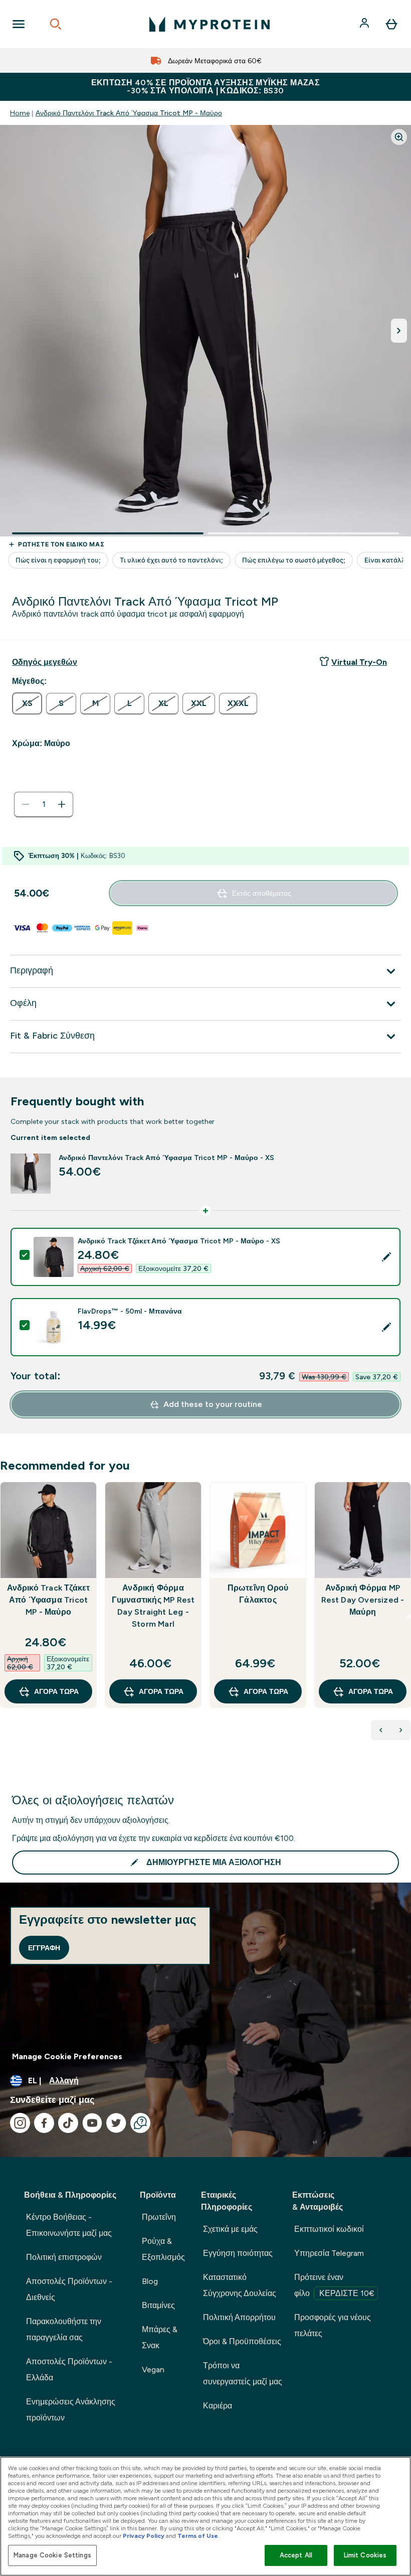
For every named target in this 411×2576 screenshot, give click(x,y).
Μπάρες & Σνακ (160, 2337)
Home (20, 113)
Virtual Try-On (359, 662)
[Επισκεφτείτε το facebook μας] (44, 2123)
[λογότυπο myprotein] (210, 24)
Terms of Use (198, 2536)
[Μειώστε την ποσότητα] (26, 804)
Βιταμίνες (158, 2305)
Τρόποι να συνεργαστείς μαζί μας (243, 2374)
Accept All (296, 2555)
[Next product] (401, 1730)
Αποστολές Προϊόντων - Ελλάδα (69, 2370)
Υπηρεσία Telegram (329, 2253)
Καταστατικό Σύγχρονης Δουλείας (240, 2285)
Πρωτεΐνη (159, 2217)
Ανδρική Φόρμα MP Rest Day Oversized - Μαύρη (363, 1600)
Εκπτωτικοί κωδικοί (329, 2229)
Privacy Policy (144, 2536)
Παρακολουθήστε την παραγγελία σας (64, 2329)
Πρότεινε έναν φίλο (334, 2285)
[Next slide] (409, 1617)
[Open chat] (140, 2123)
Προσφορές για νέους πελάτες (333, 2325)
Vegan (153, 2370)
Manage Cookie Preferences (67, 2056)
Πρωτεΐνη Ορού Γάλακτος (258, 1594)
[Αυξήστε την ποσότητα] (62, 804)
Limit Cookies (365, 2555)
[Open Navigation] (19, 24)
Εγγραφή (44, 1948)
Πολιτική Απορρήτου (239, 2317)
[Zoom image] (399, 137)
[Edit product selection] (386, 1257)
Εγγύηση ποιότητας (238, 2253)
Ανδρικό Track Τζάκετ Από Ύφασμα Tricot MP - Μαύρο (49, 1600)
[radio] (27, 703)
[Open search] (56, 24)
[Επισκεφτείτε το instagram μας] (20, 2123)
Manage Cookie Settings (52, 2555)
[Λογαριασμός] (365, 24)
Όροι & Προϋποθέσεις (242, 2341)
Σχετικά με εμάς (230, 2229)
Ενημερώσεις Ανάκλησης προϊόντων (71, 2410)
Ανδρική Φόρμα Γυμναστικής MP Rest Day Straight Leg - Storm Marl (153, 1606)
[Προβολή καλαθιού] (391, 24)
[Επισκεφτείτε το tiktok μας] (68, 2123)
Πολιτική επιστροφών (64, 2257)
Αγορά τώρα (56, 1691)
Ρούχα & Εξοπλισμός (163, 2249)
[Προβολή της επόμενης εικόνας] (399, 331)
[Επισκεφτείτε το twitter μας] (116, 2123)
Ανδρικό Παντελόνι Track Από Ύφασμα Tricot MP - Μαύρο (129, 113)
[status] (44, 804)
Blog (150, 2281)
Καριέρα (218, 2406)
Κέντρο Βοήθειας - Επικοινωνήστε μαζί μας (69, 2225)
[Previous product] (381, 1730)
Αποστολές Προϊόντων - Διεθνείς (69, 2289)
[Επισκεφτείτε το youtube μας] (92, 2123)
